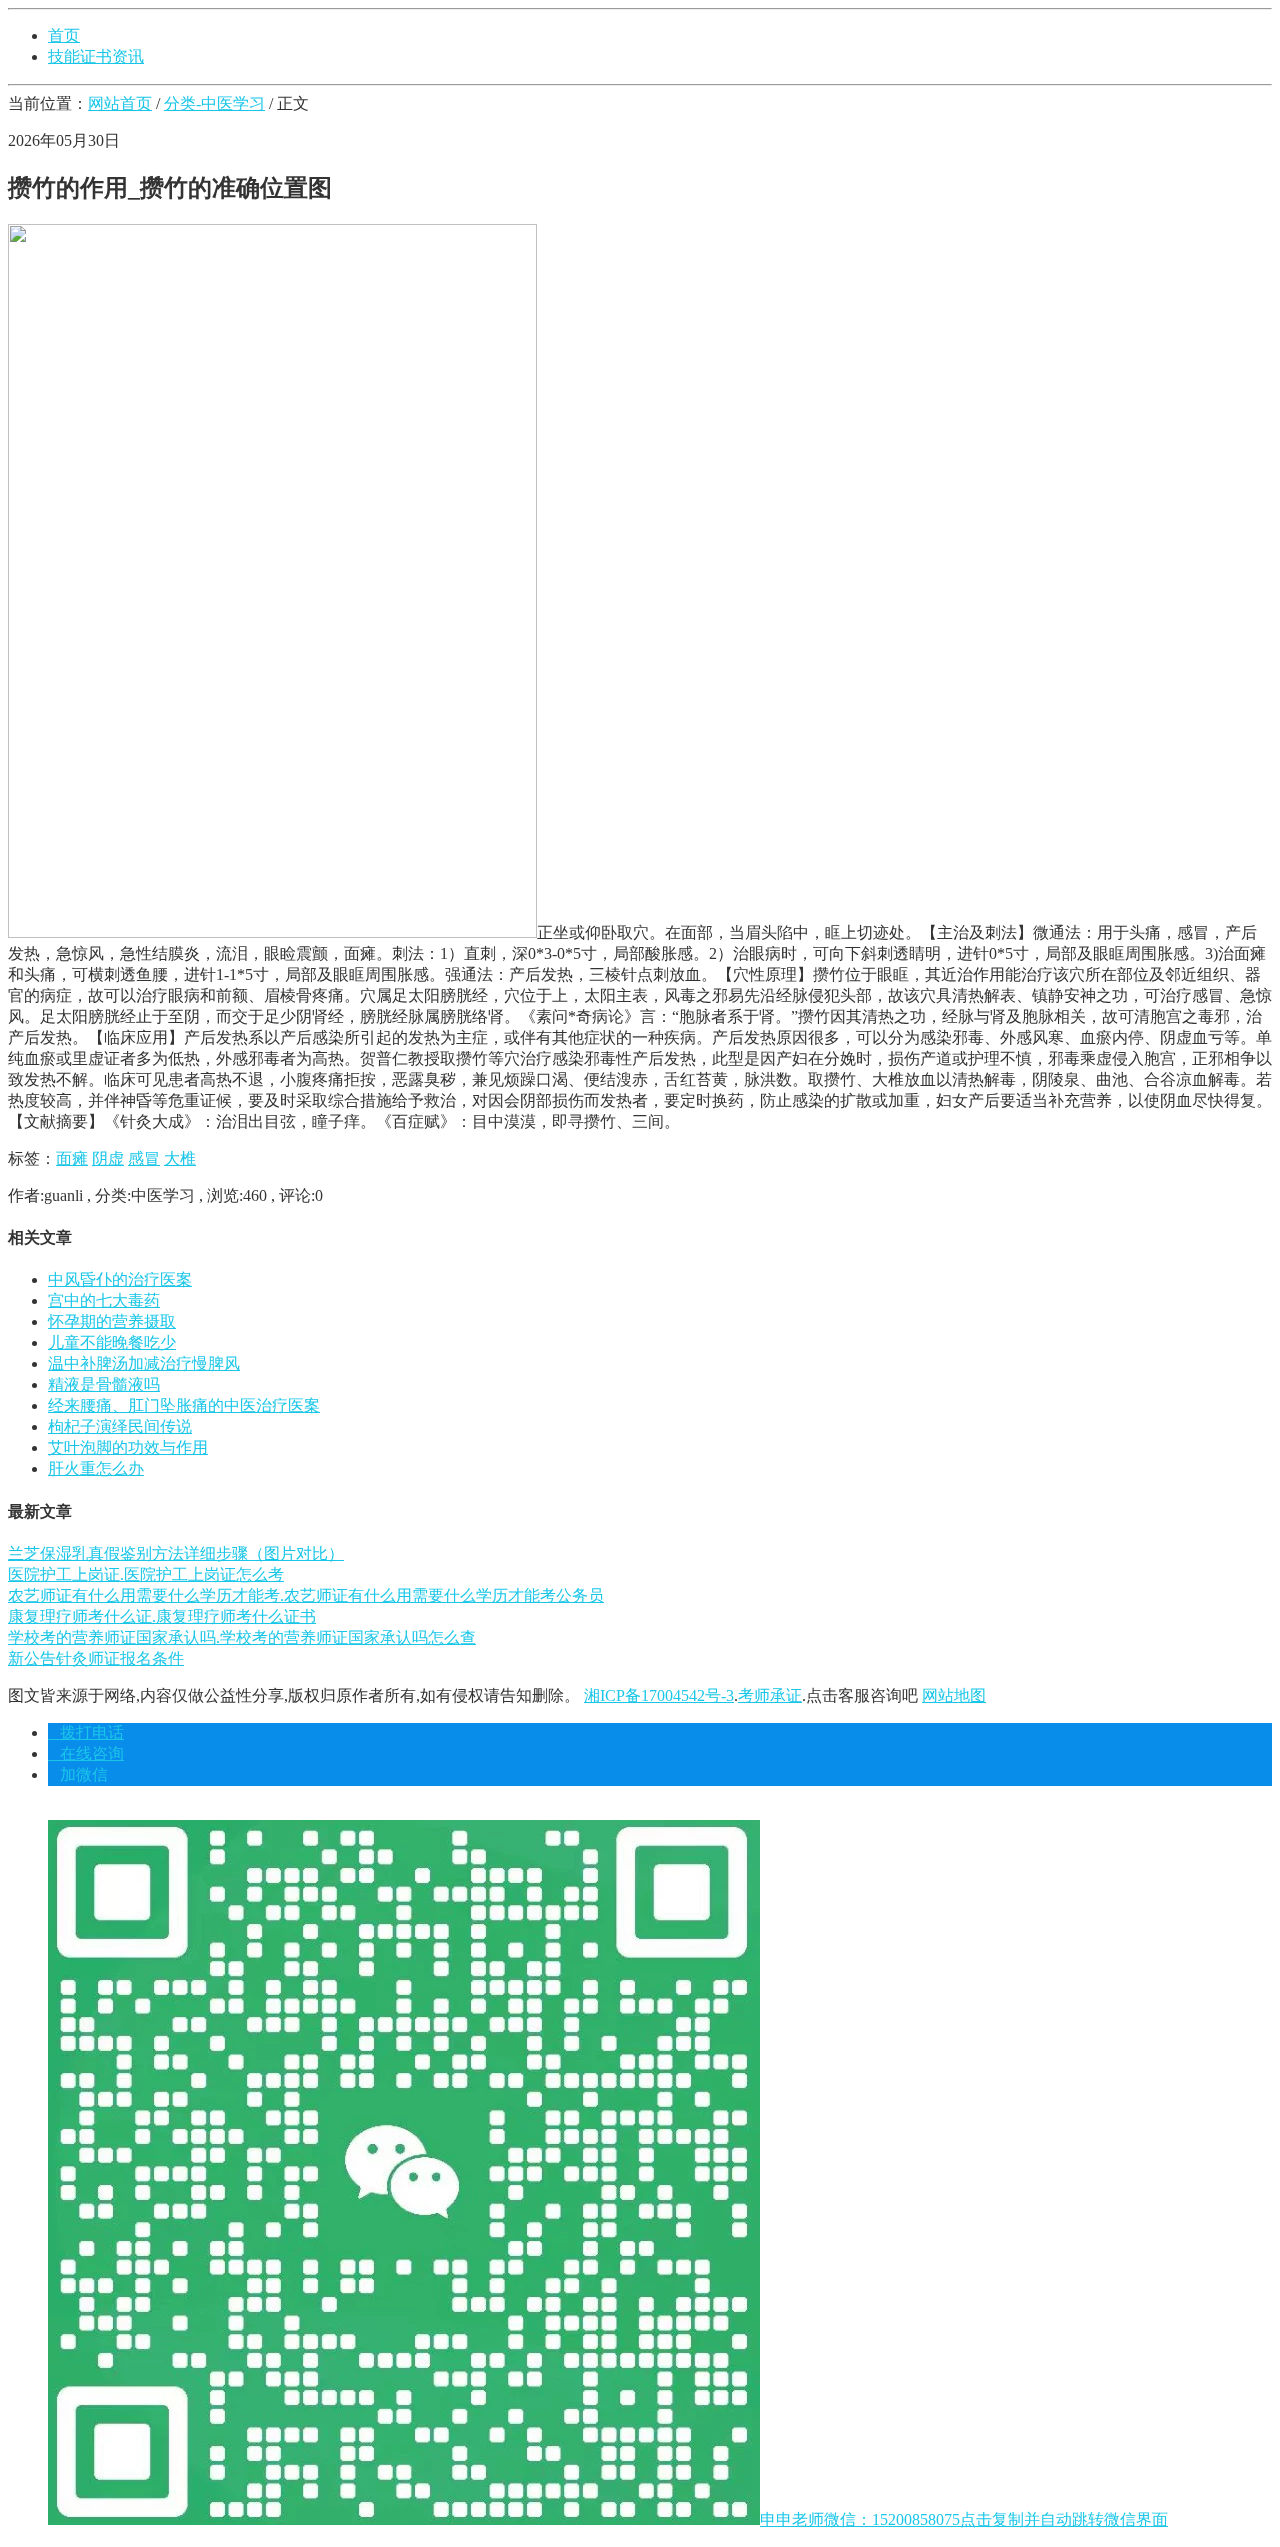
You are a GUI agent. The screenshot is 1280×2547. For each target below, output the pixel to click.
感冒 (144, 1158)
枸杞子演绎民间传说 (120, 1426)
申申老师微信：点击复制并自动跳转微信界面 (964, 2519)
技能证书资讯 (96, 56)
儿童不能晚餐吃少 (112, 1342)
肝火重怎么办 (96, 1468)
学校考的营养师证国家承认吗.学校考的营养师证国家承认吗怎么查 (242, 1637)
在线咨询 (86, 1753)
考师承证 (770, 1695)
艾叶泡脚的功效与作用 (128, 1447)
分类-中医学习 (214, 103)
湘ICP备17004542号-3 (659, 1695)
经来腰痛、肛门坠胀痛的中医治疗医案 (184, 1405)
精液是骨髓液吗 (104, 1384)
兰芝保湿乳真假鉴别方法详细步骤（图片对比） (176, 1553)
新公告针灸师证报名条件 (96, 1658)
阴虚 (108, 1158)
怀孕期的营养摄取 (112, 1321)
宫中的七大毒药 (104, 1300)
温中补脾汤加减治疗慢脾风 (144, 1363)
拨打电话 (86, 1732)
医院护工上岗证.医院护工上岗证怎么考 (146, 1574)
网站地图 (954, 1695)
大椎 (180, 1158)
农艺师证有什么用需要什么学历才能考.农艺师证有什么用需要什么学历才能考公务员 (306, 1595)
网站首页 (120, 103)
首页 (64, 35)
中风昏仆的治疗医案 (120, 1279)
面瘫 (72, 1158)
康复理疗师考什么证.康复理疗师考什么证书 (162, 1616)
